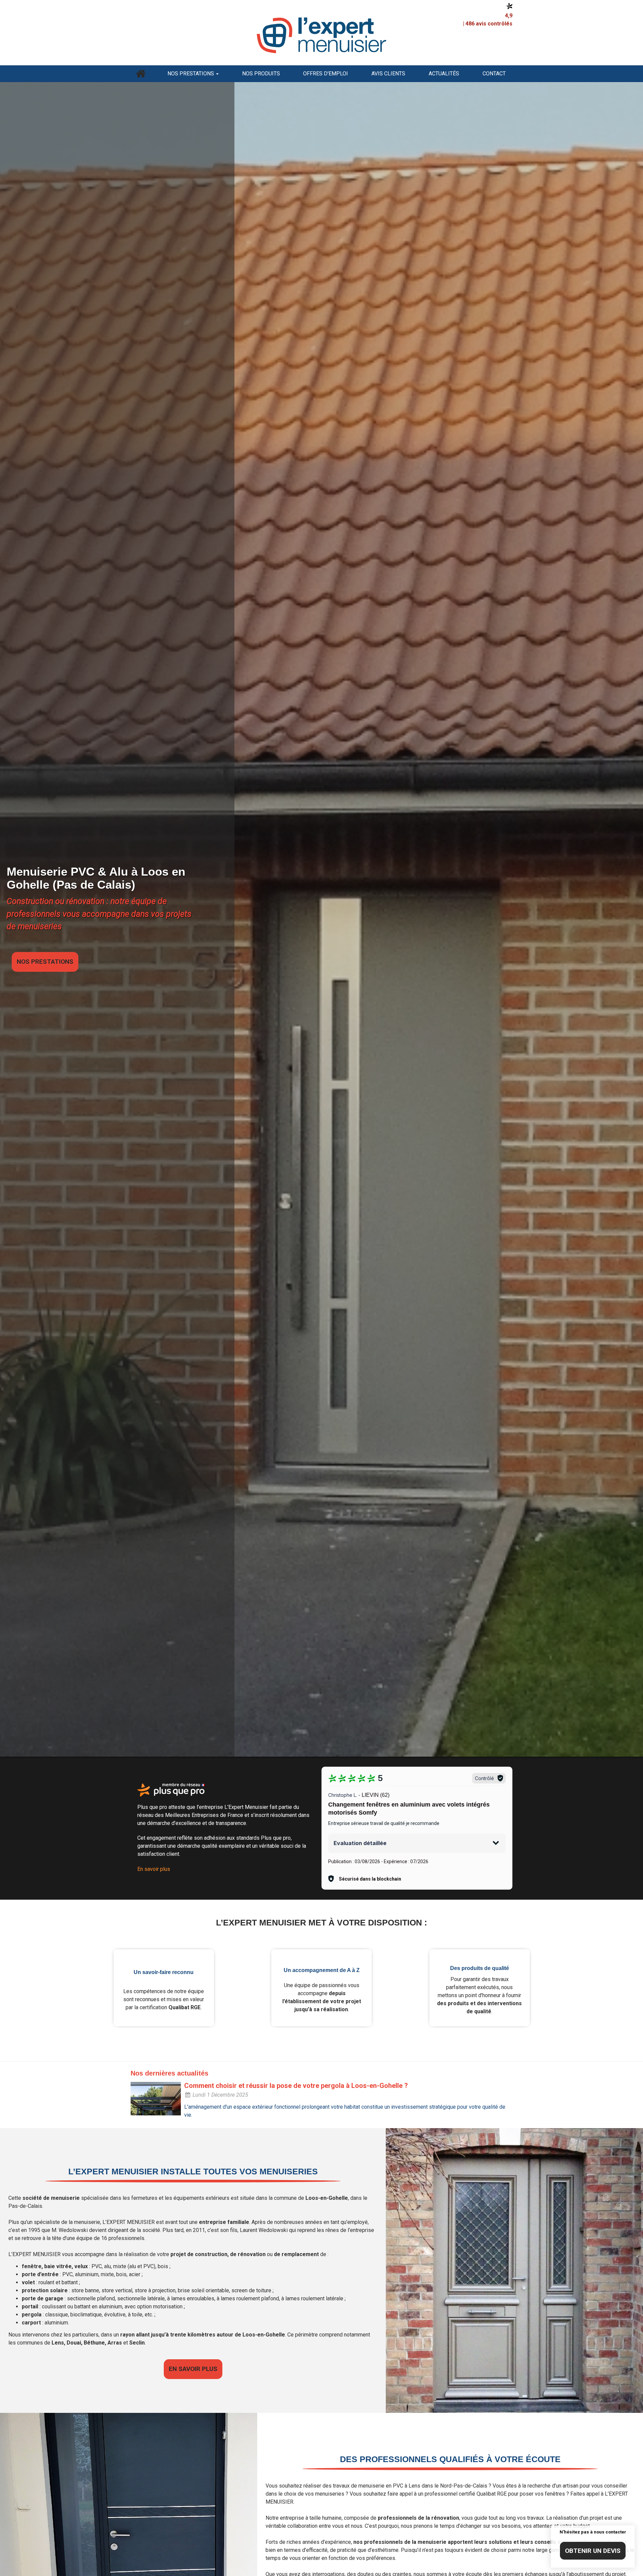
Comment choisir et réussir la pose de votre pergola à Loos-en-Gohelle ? (296, 2086)
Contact (494, 74)
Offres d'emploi (326, 74)
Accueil (141, 74)
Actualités (444, 74)
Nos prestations (191, 74)
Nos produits (261, 74)
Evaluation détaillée (360, 1843)
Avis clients (388, 74)
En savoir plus (154, 1869)
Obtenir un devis (593, 2551)
